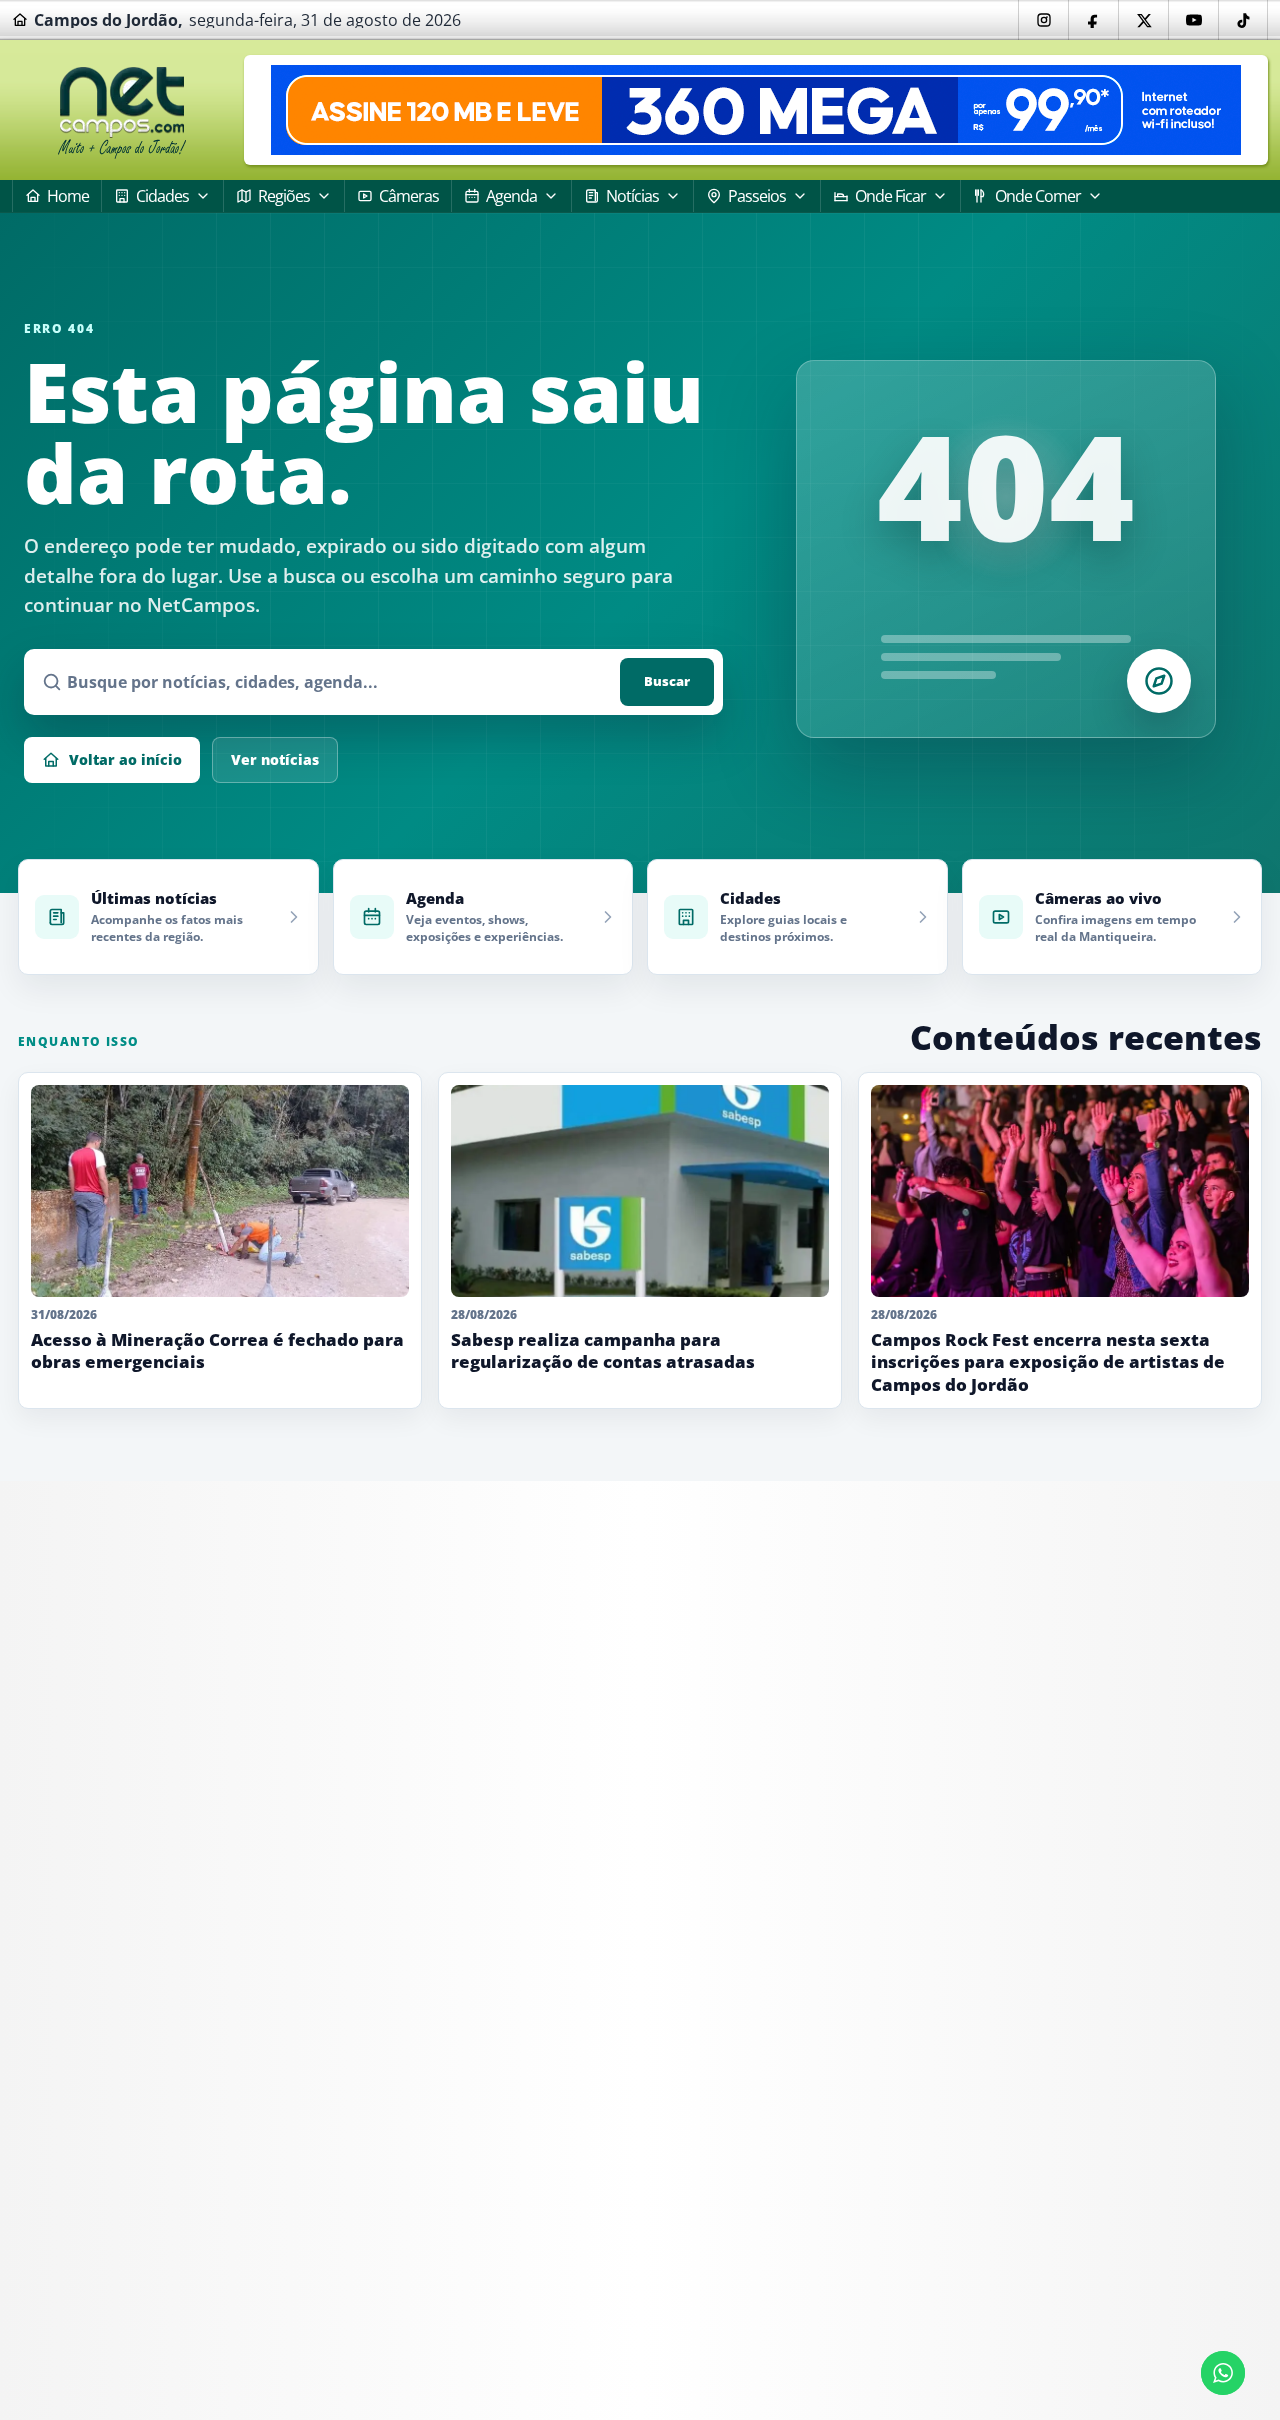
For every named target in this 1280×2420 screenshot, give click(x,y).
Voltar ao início (125, 759)
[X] (1143, 20)
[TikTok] (1243, 20)
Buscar (667, 681)
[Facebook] (1093, 20)
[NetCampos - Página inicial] (122, 110)
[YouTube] (1193, 20)
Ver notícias (275, 759)
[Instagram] (1043, 20)
